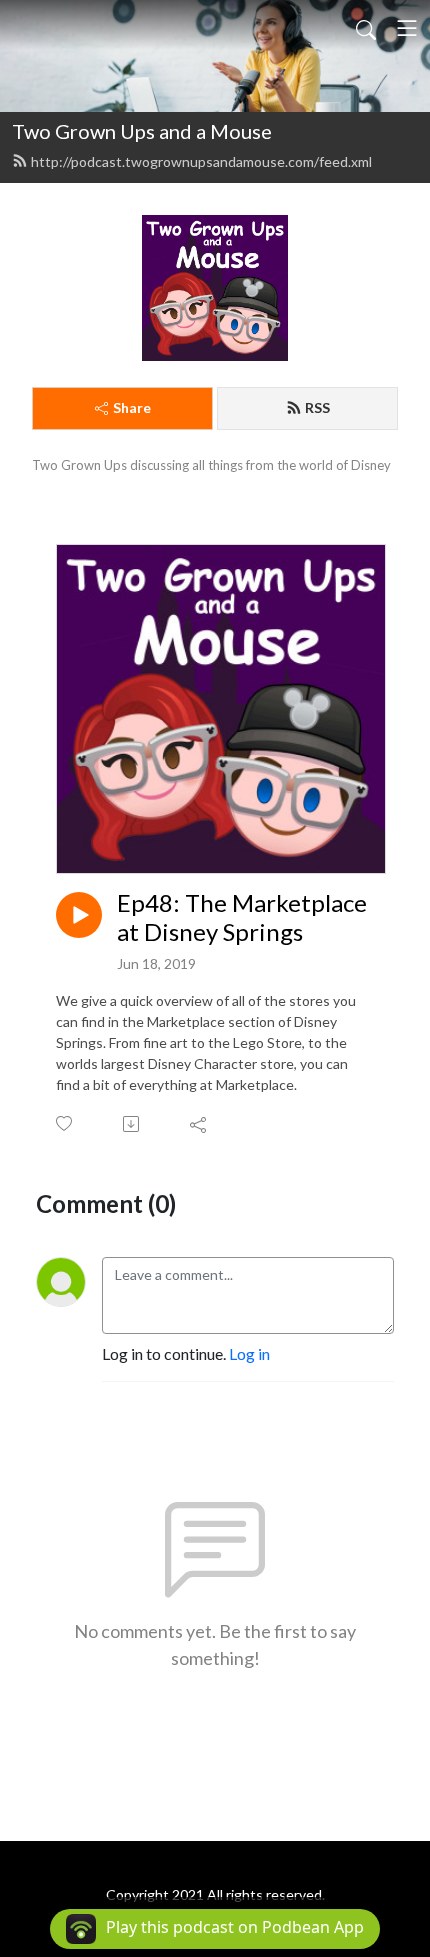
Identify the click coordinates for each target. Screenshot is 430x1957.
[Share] (199, 1124)
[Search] (366, 28)
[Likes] (65, 1123)
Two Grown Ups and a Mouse (142, 131)
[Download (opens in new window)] (132, 1124)
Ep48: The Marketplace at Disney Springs (242, 917)
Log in (249, 1353)
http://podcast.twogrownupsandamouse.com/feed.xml (201, 161)
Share (132, 407)
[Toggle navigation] (407, 28)
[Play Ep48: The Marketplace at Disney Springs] (79, 915)
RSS (317, 407)
